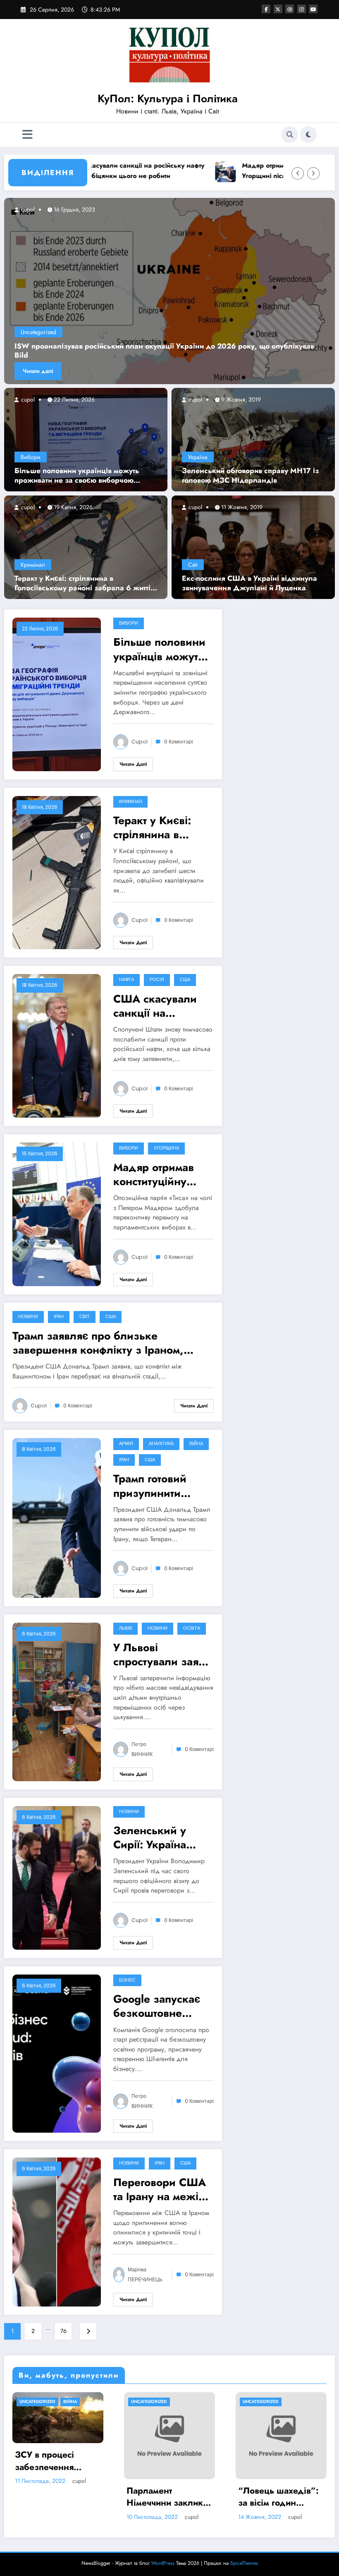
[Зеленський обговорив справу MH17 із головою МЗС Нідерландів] (253, 439)
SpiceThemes (244, 2563)
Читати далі (38, 371)
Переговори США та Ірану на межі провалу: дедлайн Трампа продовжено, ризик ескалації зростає (162, 2189)
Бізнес (127, 1980)
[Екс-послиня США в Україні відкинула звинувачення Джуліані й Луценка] (253, 547)
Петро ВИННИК (142, 1749)
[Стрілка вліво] (298, 173)
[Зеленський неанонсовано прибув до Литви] (169, 291)
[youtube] (313, 9)
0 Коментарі (179, 742)
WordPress (163, 2563)
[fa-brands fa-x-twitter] (278, 9)
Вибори (31, 457)
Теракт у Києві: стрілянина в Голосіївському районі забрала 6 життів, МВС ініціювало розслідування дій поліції (86, 583)
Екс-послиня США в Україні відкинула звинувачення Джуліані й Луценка (249, 583)
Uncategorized (38, 342)
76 (63, 2331)
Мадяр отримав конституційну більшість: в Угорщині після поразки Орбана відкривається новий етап (253, 171)
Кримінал (33, 565)
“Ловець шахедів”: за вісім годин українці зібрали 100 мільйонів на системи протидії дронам (65, 2497)
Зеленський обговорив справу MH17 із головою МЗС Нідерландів (250, 476)
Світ (193, 565)
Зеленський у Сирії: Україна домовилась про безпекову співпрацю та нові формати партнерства (159, 1838)
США (185, 980)
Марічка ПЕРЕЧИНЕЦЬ (145, 2274)
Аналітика (161, 1444)
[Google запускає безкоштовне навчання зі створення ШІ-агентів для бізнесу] (57, 2053)
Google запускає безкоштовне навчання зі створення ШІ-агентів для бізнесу (157, 2006)
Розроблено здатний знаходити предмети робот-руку (176, 2471)
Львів (125, 1628)
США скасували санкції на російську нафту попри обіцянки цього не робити (155, 1006)
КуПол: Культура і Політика (168, 99)
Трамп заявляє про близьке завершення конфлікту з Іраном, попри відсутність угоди (98, 1343)
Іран (59, 1317)
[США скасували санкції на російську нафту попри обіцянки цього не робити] (57, 1045)
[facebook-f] (266, 9)
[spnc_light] (308, 135)
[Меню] (27, 135)
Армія (126, 1444)
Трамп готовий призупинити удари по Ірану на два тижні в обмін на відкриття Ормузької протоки (160, 1486)
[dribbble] (290, 9)
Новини (28, 1317)
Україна (198, 457)
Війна (196, 1444)
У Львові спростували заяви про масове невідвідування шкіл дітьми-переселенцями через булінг (162, 1655)
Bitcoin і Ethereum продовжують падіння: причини (285, 2471)
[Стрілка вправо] (313, 173)
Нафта (127, 980)
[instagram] (302, 9)
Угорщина (166, 1148)
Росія (157, 980)
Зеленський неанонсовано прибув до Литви (92, 355)
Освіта (192, 1628)
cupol (27, 399)
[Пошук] (290, 135)
